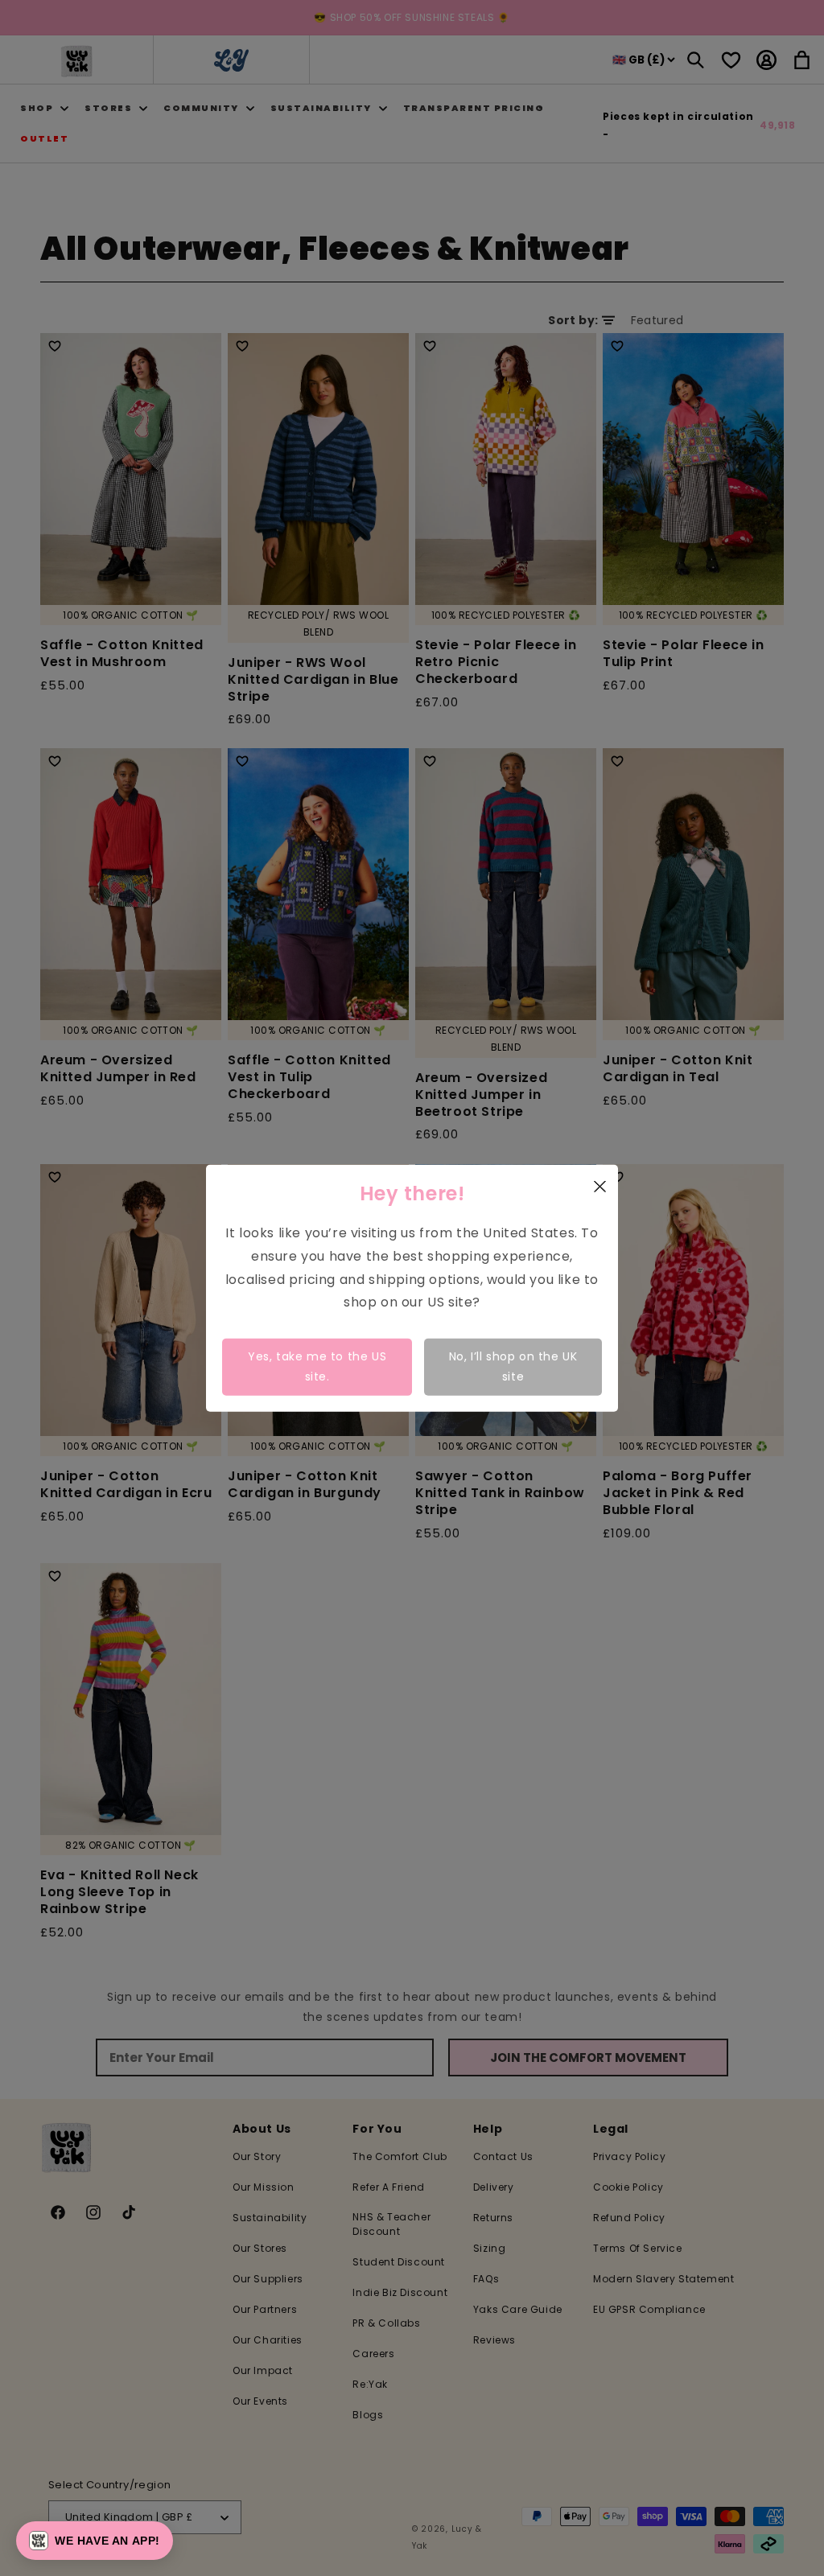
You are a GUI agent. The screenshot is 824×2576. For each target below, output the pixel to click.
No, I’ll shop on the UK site (513, 1366)
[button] (95, 2541)
